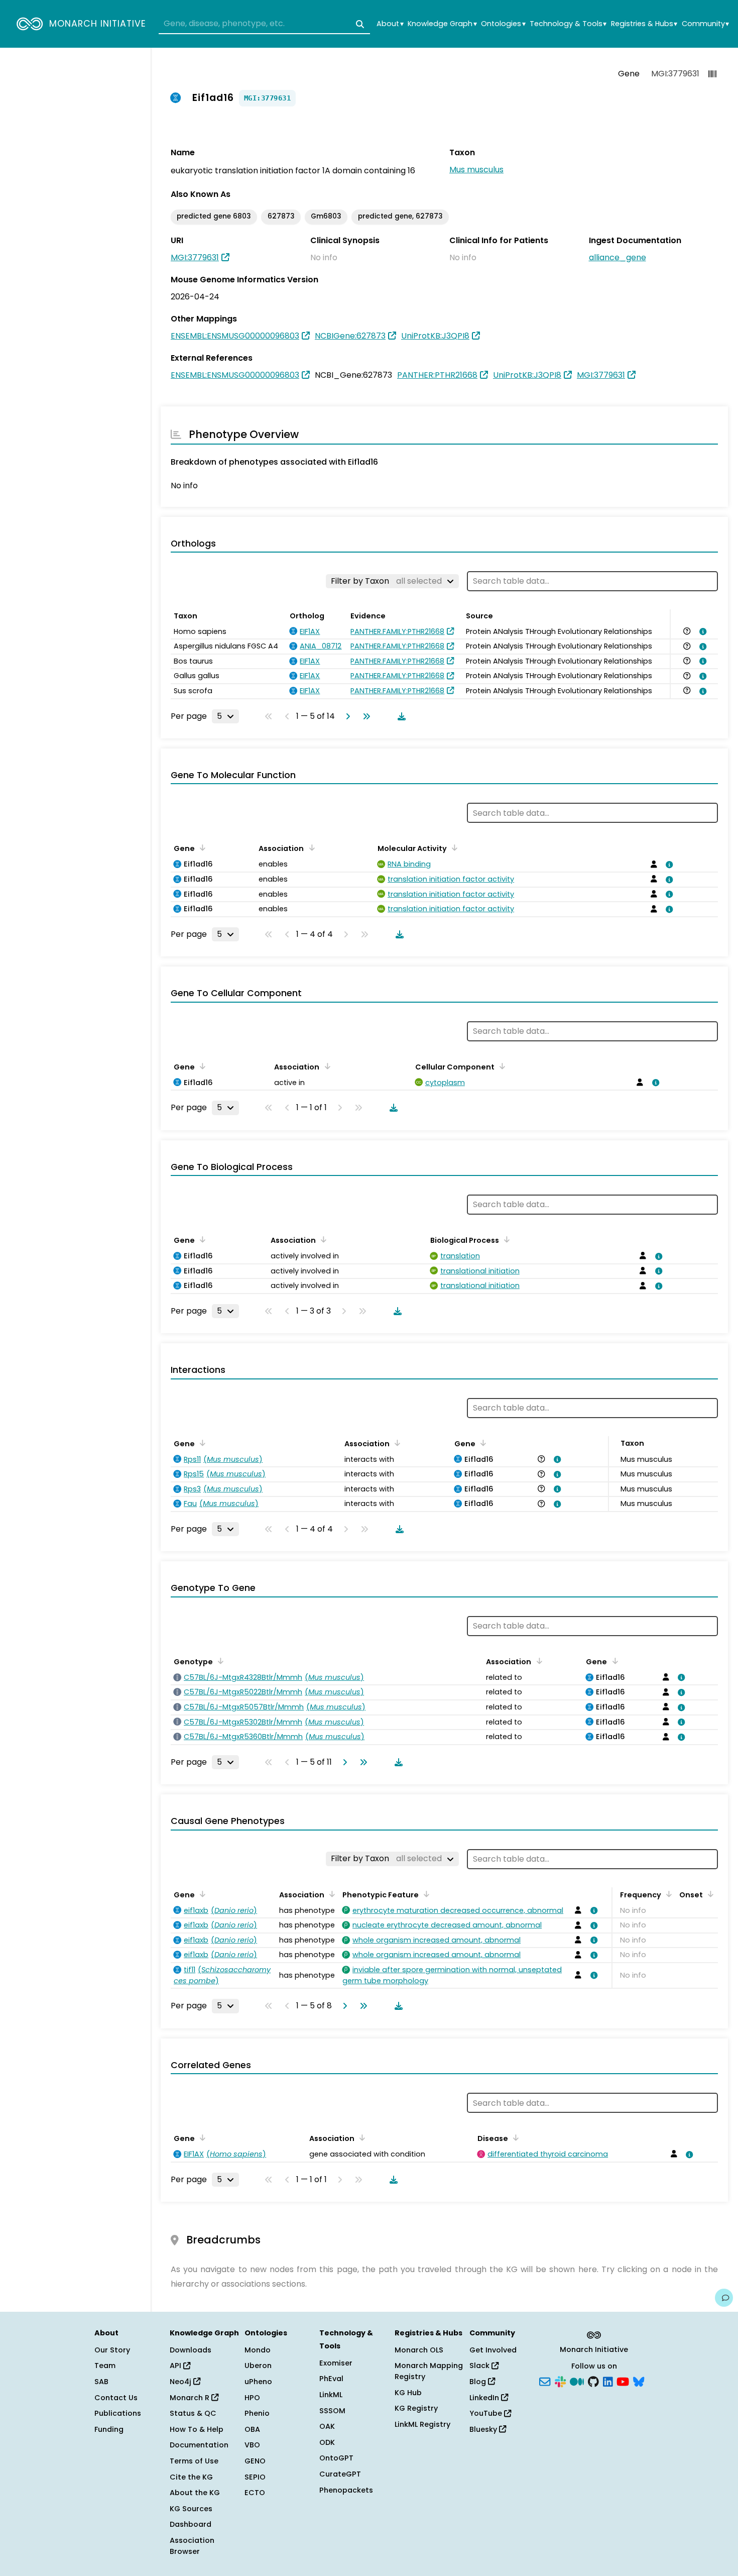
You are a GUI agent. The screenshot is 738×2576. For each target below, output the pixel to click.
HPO (252, 2398)
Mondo (258, 2350)
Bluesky (484, 2429)
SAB (101, 2382)
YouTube (487, 2413)
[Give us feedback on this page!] (724, 2298)
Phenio (257, 2413)
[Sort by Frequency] (667, 1894)
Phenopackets (346, 2490)
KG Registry (416, 2408)
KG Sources (191, 2509)
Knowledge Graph (442, 24)
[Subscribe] (545, 2381)
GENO (255, 2461)
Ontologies (503, 24)
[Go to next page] (346, 716)
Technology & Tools (568, 24)
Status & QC (193, 2413)
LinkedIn (485, 2398)
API (176, 2366)
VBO (252, 2445)
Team (105, 2366)
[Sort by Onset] (709, 1894)
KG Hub (408, 2393)
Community (705, 24)
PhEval (331, 2379)
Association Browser (192, 2546)
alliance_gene (618, 257)
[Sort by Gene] (201, 847)
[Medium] (577, 2381)
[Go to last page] (364, 716)
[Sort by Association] (310, 847)
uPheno (258, 2382)
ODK (327, 2442)
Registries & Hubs (644, 24)
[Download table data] (400, 716)
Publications (118, 2413)
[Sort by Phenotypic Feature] (425, 1894)
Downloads (191, 2350)
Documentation (199, 2445)
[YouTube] (623, 2381)
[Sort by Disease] (514, 2137)
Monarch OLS (419, 2350)
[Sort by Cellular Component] (501, 1066)
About (390, 24)
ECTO (255, 2493)
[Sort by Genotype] (219, 1661)
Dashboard (191, 2524)
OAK (327, 2426)
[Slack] (560, 2381)
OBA (252, 2429)
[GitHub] (593, 2381)
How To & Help (197, 2429)
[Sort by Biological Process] (505, 1239)
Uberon (258, 2366)
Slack (480, 2366)
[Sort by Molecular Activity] (453, 847)
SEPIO (255, 2477)
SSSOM (332, 2411)
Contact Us (116, 2398)
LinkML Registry (422, 2424)
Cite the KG (191, 2477)
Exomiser (336, 2363)
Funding (109, 2429)
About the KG (195, 2493)
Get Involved (493, 2350)
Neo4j (181, 2382)
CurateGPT (340, 2474)
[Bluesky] (639, 2381)
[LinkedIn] (608, 2381)
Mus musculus (476, 170)
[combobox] (264, 24)
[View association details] (701, 631)
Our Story (112, 2350)
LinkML (331, 2395)
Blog (479, 2382)
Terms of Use (194, 2461)
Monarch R (191, 2398)
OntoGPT (336, 2458)
